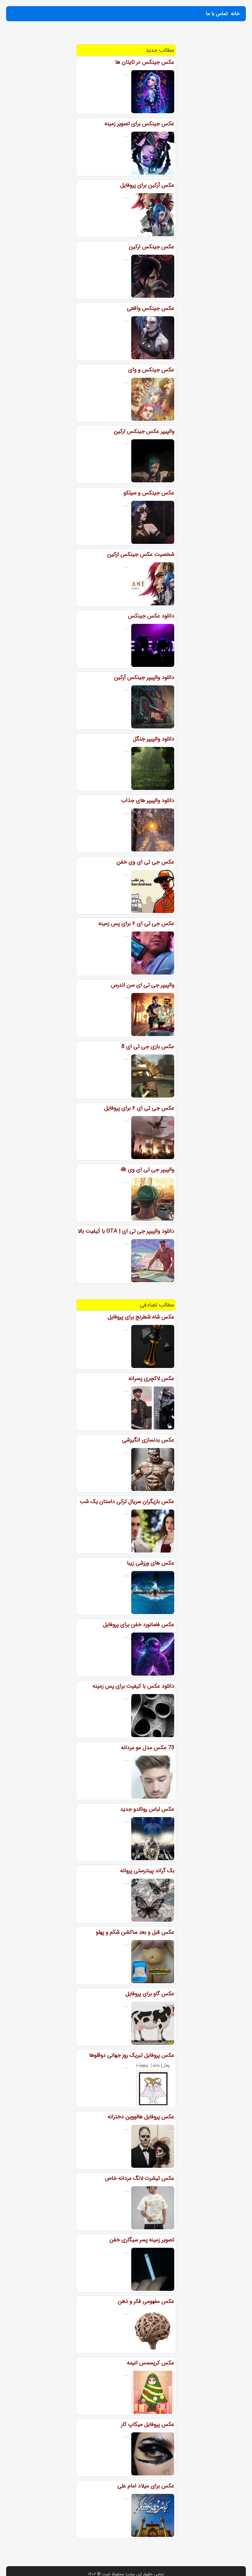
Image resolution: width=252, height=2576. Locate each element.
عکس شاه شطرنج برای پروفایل (141, 1317)
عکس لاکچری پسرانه (151, 1378)
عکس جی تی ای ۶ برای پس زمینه (136, 923)
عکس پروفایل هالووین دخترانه (141, 2117)
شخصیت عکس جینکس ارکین (141, 554)
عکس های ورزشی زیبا (151, 1563)
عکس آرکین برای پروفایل (147, 185)
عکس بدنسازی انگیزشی (148, 1440)
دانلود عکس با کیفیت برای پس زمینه (133, 1686)
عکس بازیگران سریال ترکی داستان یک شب (127, 1501)
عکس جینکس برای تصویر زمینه (139, 124)
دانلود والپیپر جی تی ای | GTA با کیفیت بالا (126, 1231)
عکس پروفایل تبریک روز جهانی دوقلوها (132, 2055)
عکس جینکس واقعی (151, 308)
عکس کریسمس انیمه (151, 2363)
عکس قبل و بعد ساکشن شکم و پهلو (135, 1932)
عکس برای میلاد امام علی (146, 2486)
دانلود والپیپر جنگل (154, 739)
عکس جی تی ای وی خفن (145, 862)
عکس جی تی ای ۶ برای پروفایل (139, 1108)
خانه (235, 14)
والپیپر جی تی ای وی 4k (147, 1170)
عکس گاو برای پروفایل (150, 1994)
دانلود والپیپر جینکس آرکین (144, 677)
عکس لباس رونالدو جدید (147, 1809)
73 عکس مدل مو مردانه (148, 1748)
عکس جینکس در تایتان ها (145, 62)
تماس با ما (217, 14)
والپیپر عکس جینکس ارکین (144, 431)
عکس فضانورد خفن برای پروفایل (139, 1625)
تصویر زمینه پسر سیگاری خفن (142, 2240)
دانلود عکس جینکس (151, 616)
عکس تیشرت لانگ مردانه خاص (140, 2178)
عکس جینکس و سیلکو (149, 493)
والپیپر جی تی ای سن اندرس (143, 985)
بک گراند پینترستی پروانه (147, 1871)
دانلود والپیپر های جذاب (148, 800)
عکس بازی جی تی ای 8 (148, 1047)
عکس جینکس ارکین (152, 247)
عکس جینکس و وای (151, 370)
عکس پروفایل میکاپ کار (148, 2424)
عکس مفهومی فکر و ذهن (146, 2301)
